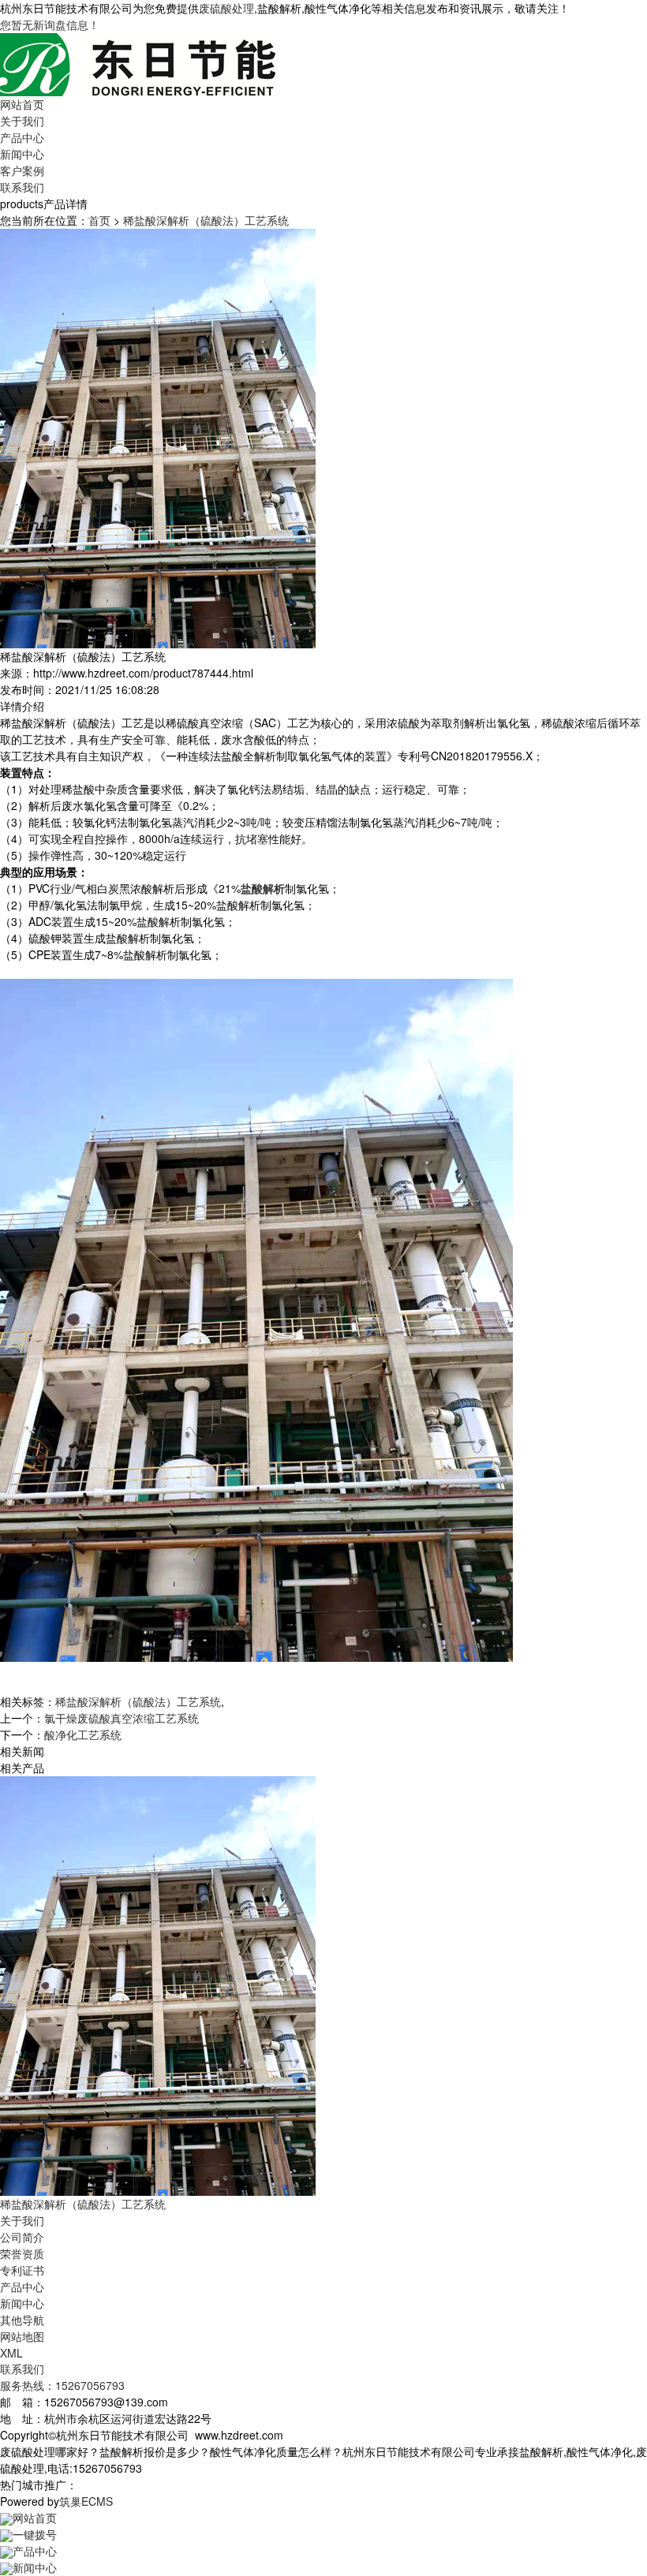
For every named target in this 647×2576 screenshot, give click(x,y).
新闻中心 (22, 154)
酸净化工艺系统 (83, 1734)
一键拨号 (35, 2534)
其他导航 (22, 2320)
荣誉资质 (22, 2253)
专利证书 (22, 2270)
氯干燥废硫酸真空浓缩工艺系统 (122, 1718)
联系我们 (22, 187)
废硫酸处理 (226, 8)
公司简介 (22, 2237)
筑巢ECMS (86, 2501)
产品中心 (22, 137)
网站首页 (22, 104)
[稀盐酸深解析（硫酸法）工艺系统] (158, 1984)
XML (11, 2353)
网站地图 (22, 2336)
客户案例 (22, 170)
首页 (99, 220)
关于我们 (22, 121)
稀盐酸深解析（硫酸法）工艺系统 (206, 220)
